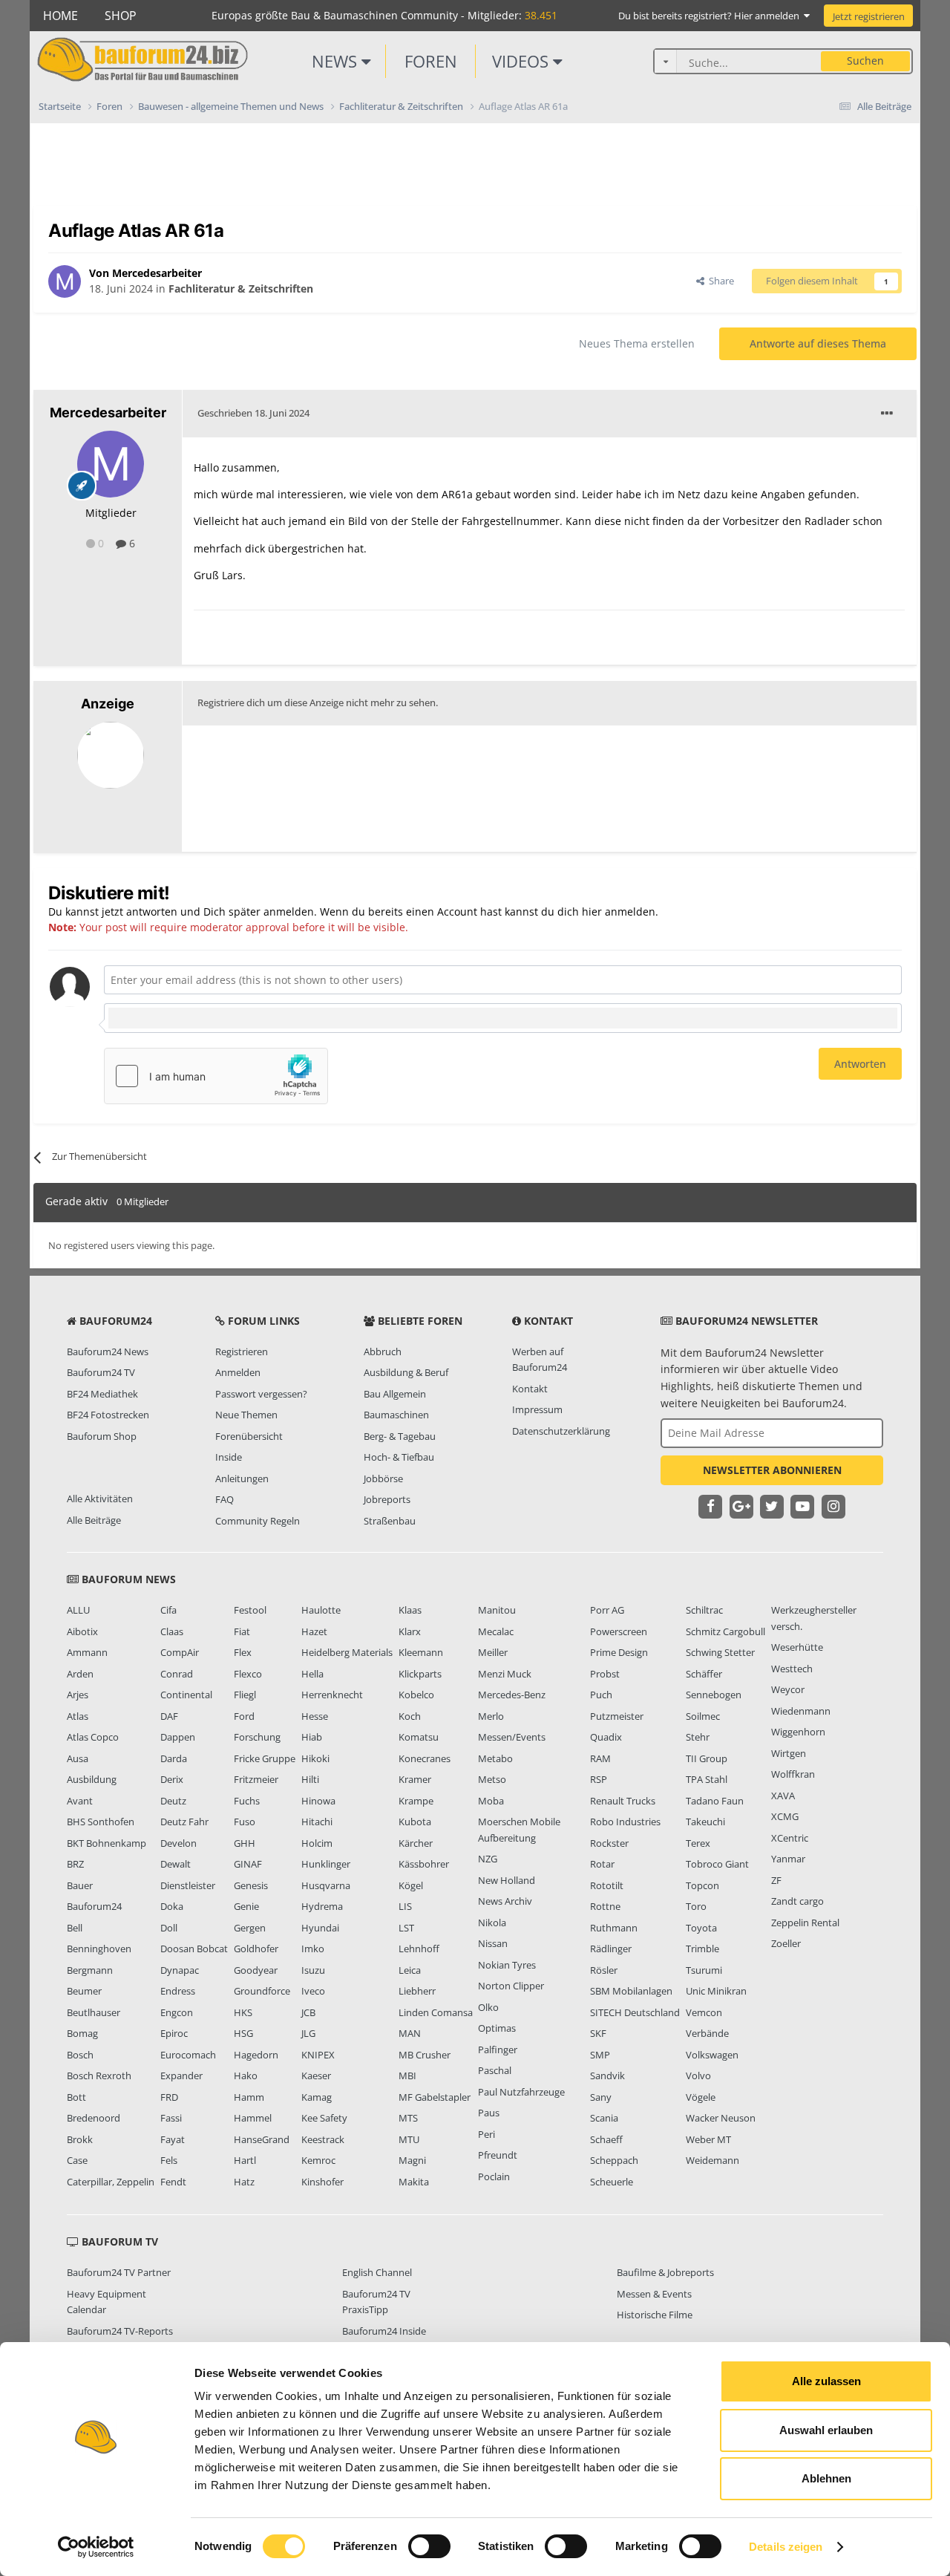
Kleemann (421, 1652)
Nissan (493, 1943)
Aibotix (82, 1631)
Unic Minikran (716, 1991)
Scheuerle (612, 2182)
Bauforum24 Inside (384, 2331)
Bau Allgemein (395, 1394)
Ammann (87, 1652)
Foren (431, 61)
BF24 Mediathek (102, 1394)
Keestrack (323, 2139)
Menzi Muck (505, 1674)
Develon (178, 1843)
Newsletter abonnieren (772, 1470)
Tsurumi (704, 1970)
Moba (491, 1801)
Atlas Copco (93, 1737)
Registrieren (242, 1351)
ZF (776, 1880)
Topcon (702, 1885)
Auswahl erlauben (826, 2430)
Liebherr (417, 1991)
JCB (308, 2012)
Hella (312, 1674)
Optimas (497, 2028)
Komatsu (419, 1737)
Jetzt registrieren (869, 16)
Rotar (602, 1864)
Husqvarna (326, 1885)
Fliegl (245, 1695)
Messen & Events (654, 2294)
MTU (409, 2139)
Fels (169, 2160)
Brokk (80, 2139)
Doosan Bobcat (194, 1949)
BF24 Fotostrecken (108, 1415)
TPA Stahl (707, 1779)
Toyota (701, 1928)
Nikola (492, 1923)
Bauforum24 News (108, 1351)
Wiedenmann (801, 1711)
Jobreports (387, 1499)
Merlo (491, 1716)
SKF (598, 2033)
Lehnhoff (419, 1949)
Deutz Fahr (184, 1822)
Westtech (792, 1669)
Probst (605, 1674)
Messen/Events (512, 1737)
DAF (169, 1716)
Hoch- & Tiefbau (399, 1457)
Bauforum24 (94, 1906)
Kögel (411, 1885)
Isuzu (313, 1970)
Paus (489, 2113)
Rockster (609, 1843)
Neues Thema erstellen (637, 343)
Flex (243, 1652)
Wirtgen (789, 1753)
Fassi (171, 2118)
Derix (172, 1779)
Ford (244, 1716)
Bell (75, 1928)
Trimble (702, 1949)
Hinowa (318, 1801)
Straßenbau (390, 1521)
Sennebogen (714, 1695)
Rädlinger (611, 1949)
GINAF (248, 1864)
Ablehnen (826, 2478)
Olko (488, 2007)
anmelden (630, 912)
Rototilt (607, 1885)
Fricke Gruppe (265, 1758)
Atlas (78, 1716)
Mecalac (496, 1631)
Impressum (537, 1409)
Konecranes (425, 1758)
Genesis (251, 1885)
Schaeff (606, 2139)
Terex (698, 1843)
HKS (243, 2012)
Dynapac (180, 1970)
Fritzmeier (256, 1779)
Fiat (242, 1631)
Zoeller (786, 1943)
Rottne (605, 1906)
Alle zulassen (826, 2381)
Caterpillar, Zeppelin (111, 2182)
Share (719, 281)
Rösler (604, 1970)
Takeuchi (705, 1822)
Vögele (701, 2097)
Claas (172, 1631)
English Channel (377, 2272)
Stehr (698, 1737)
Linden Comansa (436, 2012)
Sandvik (607, 2076)
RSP (599, 1779)
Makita (414, 2182)
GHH (245, 1843)
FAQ (225, 1499)
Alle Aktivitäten (100, 1499)
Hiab (312, 1737)
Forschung (257, 1737)
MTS (408, 2118)
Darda (174, 1758)
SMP (600, 2055)
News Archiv (505, 1901)
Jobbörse (383, 1478)
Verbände (707, 2033)
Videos (522, 61)
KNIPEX (318, 2055)
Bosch (80, 2055)
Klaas (410, 1610)
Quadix (606, 1737)
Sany (601, 2097)
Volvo (698, 2076)
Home (60, 16)
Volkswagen (712, 2055)
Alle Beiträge (94, 1520)
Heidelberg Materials (347, 1652)
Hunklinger (326, 1864)
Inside (229, 1457)
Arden (80, 1674)
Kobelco (416, 1695)
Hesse (315, 1716)
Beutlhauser (94, 2012)
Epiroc (174, 2033)
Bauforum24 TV (101, 1372)
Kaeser (316, 2076)
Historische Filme (655, 2315)
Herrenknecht (332, 1695)
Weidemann (712, 2160)
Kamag (317, 2097)
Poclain (494, 2176)
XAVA (783, 1796)
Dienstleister (188, 1885)
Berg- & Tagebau (400, 1436)
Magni (412, 2160)
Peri (487, 2134)
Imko (313, 1949)
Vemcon (704, 2012)
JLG (308, 2033)
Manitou (497, 1610)
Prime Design (619, 1652)
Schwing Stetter (720, 1652)
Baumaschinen (396, 1415)
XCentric (790, 1838)
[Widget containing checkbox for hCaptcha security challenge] (216, 1076)
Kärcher (416, 1843)
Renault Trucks (623, 1801)
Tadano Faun (715, 1801)
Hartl (245, 2160)
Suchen (865, 61)
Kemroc (318, 2160)
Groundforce (262, 1991)
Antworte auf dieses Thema (818, 343)
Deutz (173, 1801)
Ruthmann (614, 1928)
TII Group (707, 1758)
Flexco (248, 1674)
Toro (696, 1906)
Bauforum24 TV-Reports (120, 2331)
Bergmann (90, 1970)
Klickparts (420, 1674)
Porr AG (607, 1610)
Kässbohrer (424, 1864)
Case (77, 2160)
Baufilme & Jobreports (665, 2272)
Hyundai (320, 1928)
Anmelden (238, 1372)
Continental (186, 1695)
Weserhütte (797, 1647)
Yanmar (788, 1859)
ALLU (78, 1610)
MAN (410, 2033)
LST (406, 1928)
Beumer (84, 1991)
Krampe (416, 1801)
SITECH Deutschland (635, 2012)
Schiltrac (704, 1610)
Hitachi (317, 1822)
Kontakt (530, 1389)
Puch (601, 1695)
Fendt (173, 2182)
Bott (76, 2097)
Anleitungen (242, 1478)
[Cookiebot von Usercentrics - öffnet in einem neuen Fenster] (96, 2547)
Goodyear (256, 1970)
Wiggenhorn (798, 1732)
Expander (181, 2076)
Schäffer (704, 1674)
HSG (243, 2033)
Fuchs (247, 1801)
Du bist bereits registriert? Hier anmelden (711, 16)
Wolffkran (793, 1774)
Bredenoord (94, 2118)
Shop (121, 16)
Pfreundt (498, 2155)
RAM (600, 1758)
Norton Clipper (511, 1986)
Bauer (80, 1885)
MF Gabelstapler (435, 2097)
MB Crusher (425, 2055)
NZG (488, 1859)
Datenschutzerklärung (561, 1431)
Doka (172, 1906)
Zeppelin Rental (805, 1923)
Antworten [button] (860, 1064)
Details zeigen (786, 2547)
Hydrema (322, 1906)
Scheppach (614, 2160)
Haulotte (321, 1610)
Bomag (82, 2033)
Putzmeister (617, 1716)
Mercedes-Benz (512, 1695)
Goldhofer (256, 1949)
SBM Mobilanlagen (631, 1991)
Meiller (493, 1652)
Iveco (313, 1991)
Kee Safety (324, 2118)
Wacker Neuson (721, 2118)
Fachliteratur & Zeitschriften (241, 288)
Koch (410, 1716)
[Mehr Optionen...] (887, 414)
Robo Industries (625, 1822)
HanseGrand (262, 2139)
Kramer (415, 1779)
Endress (178, 1991)
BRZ (75, 1864)
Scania (604, 2118)
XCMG (785, 1816)
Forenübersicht (249, 1436)
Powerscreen (619, 1631)
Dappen (178, 1737)
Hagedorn (256, 2055)
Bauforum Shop (102, 1436)
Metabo (495, 1758)
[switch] (429, 2546)
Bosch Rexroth (99, 2076)
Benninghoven (99, 1949)
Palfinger (498, 2050)
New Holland (507, 1880)
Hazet (314, 1631)
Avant (80, 1801)
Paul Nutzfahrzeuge (521, 2092)
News (337, 61)
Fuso (245, 1822)
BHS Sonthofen (101, 1822)
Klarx (410, 1631)
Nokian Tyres (507, 1965)
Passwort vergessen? (261, 1394)
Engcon (177, 2012)
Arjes (78, 1695)
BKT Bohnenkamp (107, 1843)
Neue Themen (246, 1415)
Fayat (173, 2139)
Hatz (244, 2182)
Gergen (250, 1928)
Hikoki (315, 1758)
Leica (410, 1970)
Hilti (310, 1779)
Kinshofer (322, 2182)
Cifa (168, 1610)
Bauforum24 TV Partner (119, 2272)
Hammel (253, 2118)
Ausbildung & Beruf (406, 1372)
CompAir (180, 1652)
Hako (246, 2076)
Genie (246, 1906)
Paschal (495, 2070)
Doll (169, 1928)
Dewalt (176, 1864)
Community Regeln (258, 1521)
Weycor (788, 1689)
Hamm (249, 2097)
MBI (407, 2076)
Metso (492, 1779)
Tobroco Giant (717, 1864)
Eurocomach (188, 2055)
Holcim (317, 1843)
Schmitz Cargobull (725, 1631)
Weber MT (708, 2139)
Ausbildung (92, 1779)
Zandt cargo (797, 1901)
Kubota (415, 1822)
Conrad (177, 1674)
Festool (250, 1610)
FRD (169, 2097)
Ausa (78, 1758)
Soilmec (703, 1716)
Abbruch (383, 1351)
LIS (405, 1906)
